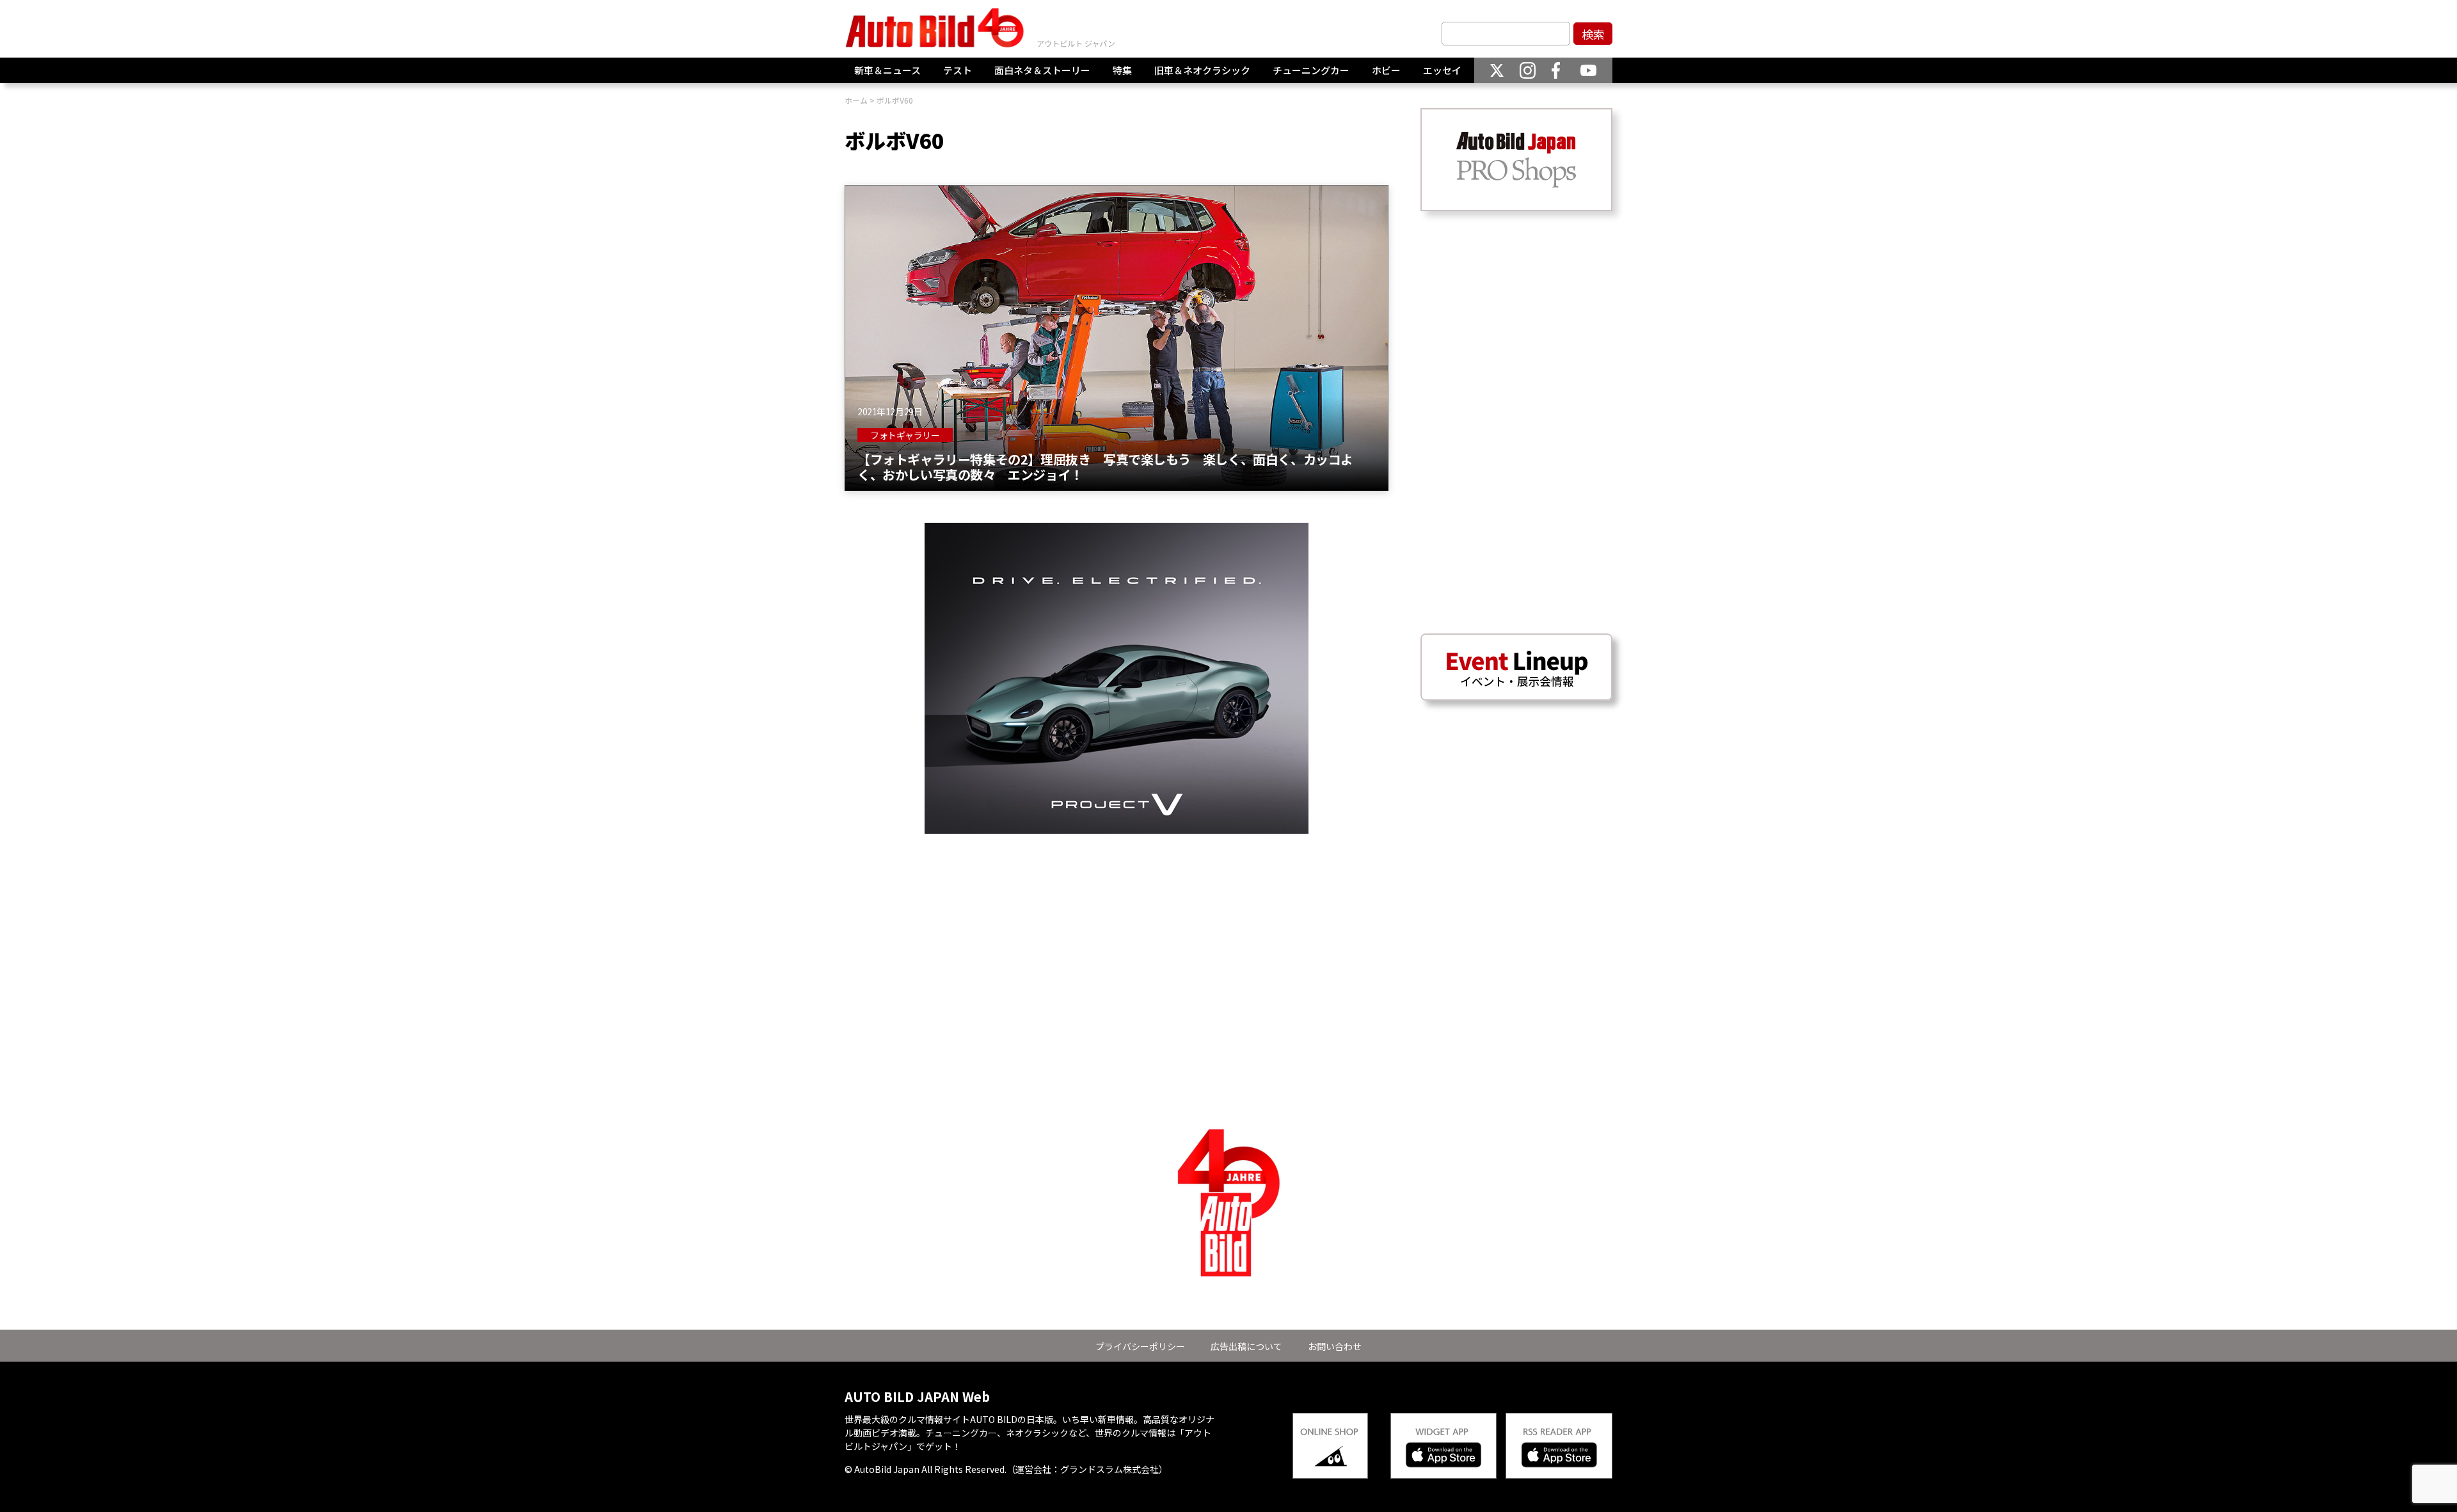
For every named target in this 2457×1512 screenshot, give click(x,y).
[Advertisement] (1117, 923)
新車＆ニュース (887, 70)
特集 (1122, 70)
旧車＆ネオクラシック (1202, 70)
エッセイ (1442, 70)
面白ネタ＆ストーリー (1042, 70)
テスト (958, 70)
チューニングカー (1311, 70)
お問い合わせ (1335, 1346)
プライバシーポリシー (1140, 1346)
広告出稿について (1246, 1346)
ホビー (1386, 70)
